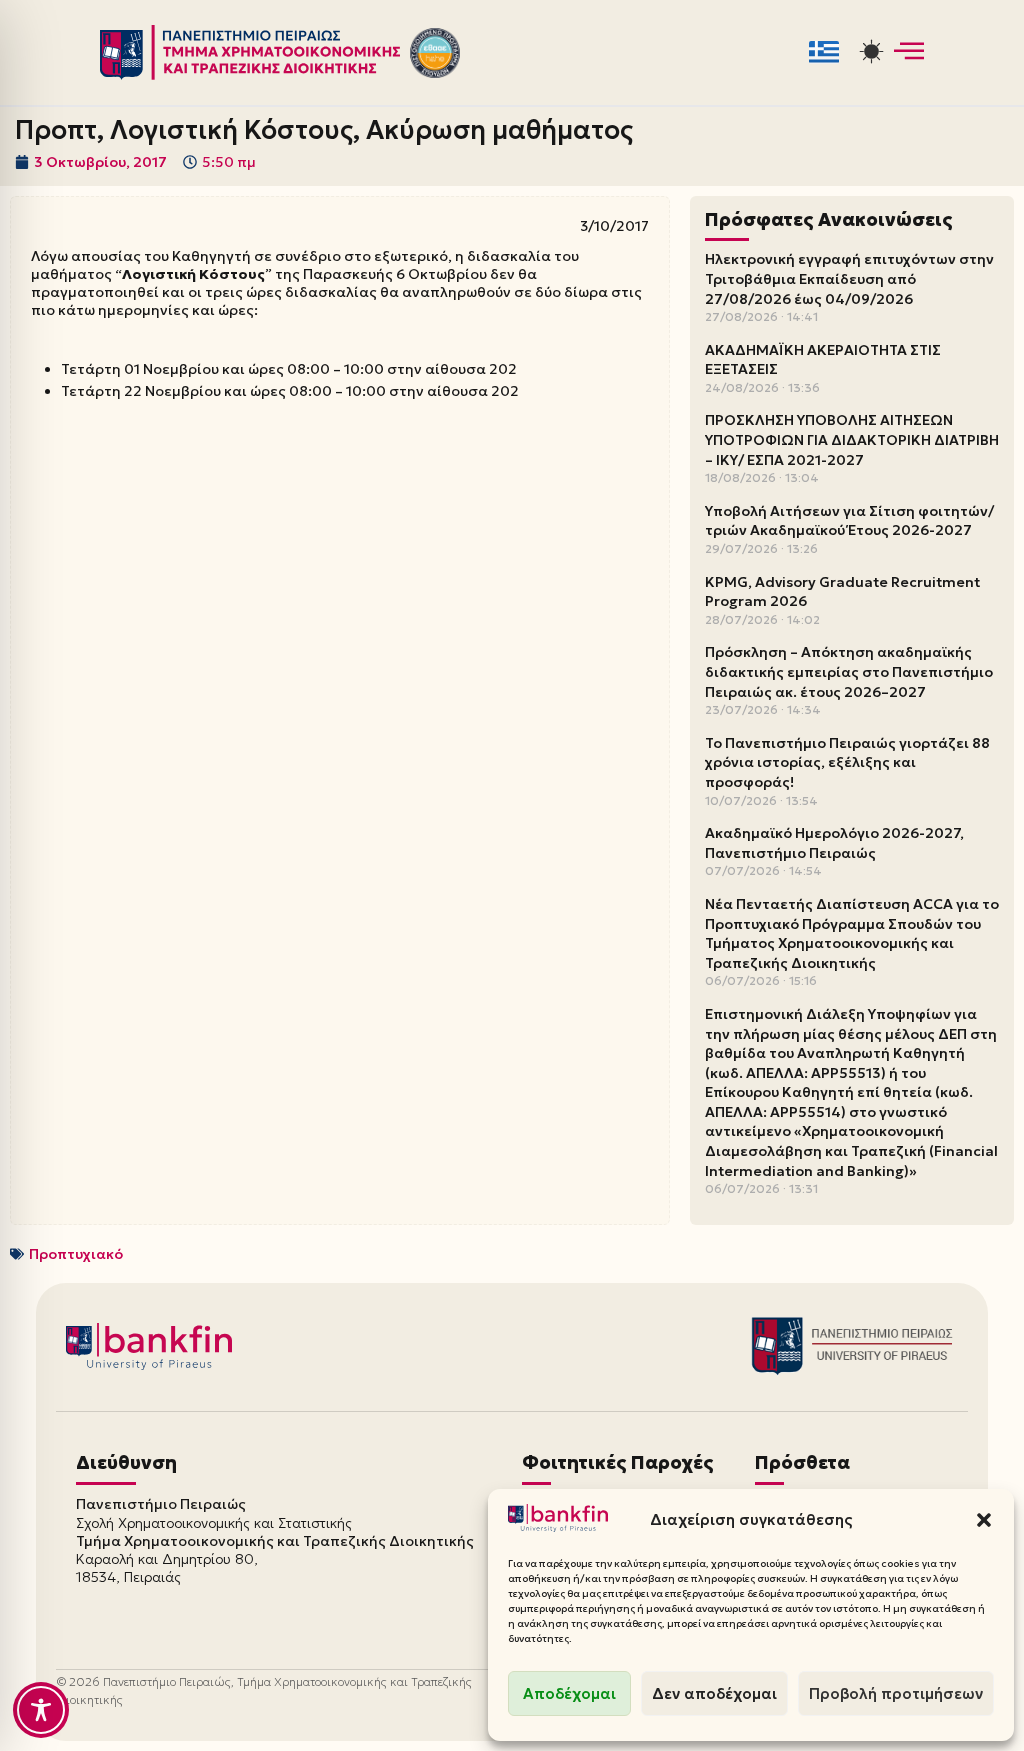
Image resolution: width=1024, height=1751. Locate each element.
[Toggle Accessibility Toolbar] (41, 1710)
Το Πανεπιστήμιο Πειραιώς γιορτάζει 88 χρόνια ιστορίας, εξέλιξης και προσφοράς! (847, 762)
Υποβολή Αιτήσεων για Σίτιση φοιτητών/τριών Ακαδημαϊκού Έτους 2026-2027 (849, 521)
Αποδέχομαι (569, 1693)
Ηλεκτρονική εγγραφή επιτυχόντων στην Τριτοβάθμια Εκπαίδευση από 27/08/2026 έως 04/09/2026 (849, 278)
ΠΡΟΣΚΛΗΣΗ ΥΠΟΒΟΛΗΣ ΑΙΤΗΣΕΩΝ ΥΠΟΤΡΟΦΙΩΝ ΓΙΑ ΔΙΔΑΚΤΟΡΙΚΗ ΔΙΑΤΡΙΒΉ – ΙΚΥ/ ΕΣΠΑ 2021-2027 (852, 439)
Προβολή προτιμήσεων (896, 1693)
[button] (984, 1520)
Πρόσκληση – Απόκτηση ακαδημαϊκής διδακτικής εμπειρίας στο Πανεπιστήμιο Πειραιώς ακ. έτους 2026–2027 (849, 671)
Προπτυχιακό (76, 1254)
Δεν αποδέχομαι (714, 1693)
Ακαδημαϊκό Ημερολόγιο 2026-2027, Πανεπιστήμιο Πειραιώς (834, 843)
